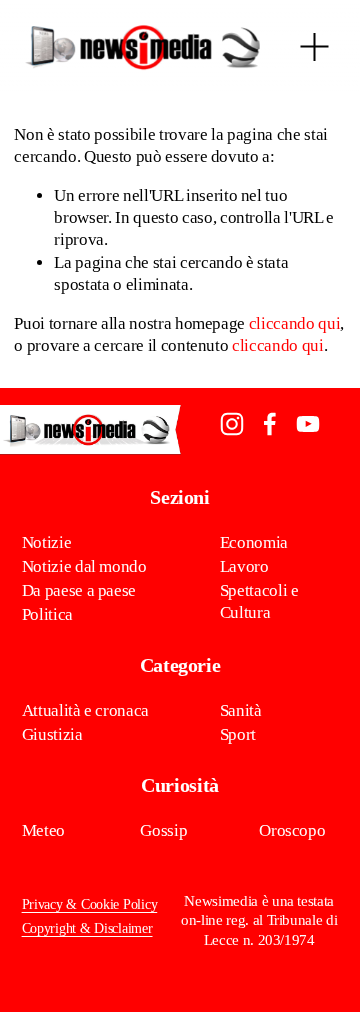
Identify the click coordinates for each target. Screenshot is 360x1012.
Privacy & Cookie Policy (90, 904)
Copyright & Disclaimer (87, 928)
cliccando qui (295, 323)
